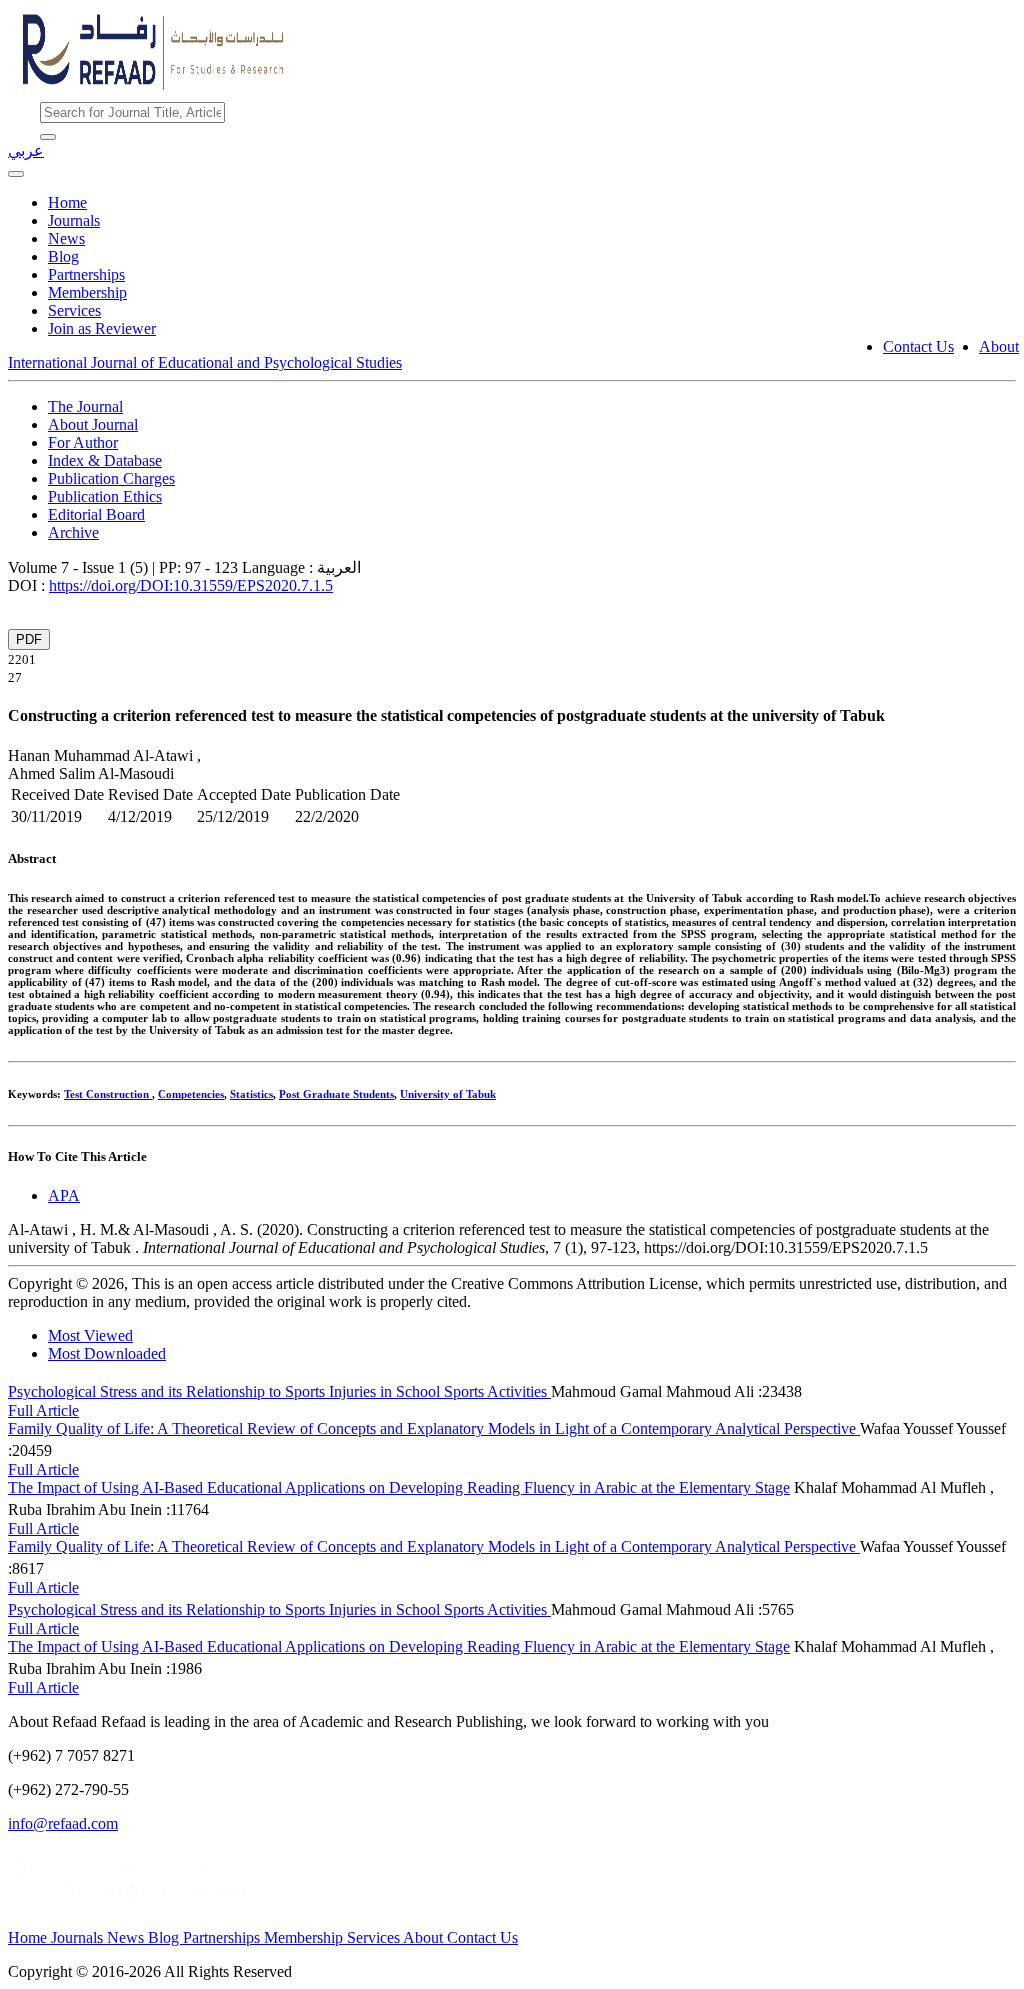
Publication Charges (111, 478)
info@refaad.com (63, 1823)
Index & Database (105, 460)
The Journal (85, 406)
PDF (29, 639)
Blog (63, 256)
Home (67, 202)
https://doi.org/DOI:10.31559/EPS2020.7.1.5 (191, 585)
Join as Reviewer (102, 328)
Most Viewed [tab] (90, 1335)
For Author (83, 442)
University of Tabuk (448, 1094)
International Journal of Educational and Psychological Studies (205, 362)
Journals (74, 220)
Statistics (251, 1094)
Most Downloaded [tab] (107, 1353)
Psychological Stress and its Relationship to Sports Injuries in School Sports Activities (279, 1391)
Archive (73, 532)
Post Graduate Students (336, 1094)
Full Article (43, 1410)
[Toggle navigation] (16, 174)
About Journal (93, 424)
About (999, 346)
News (66, 238)
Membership (87, 292)
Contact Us (918, 346)
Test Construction (108, 1094)
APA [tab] (64, 1195)
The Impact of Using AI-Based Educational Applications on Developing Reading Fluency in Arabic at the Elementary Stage (399, 1487)
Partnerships (86, 274)
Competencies (191, 1094)
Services (74, 310)
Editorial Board (96, 514)
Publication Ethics (105, 496)
